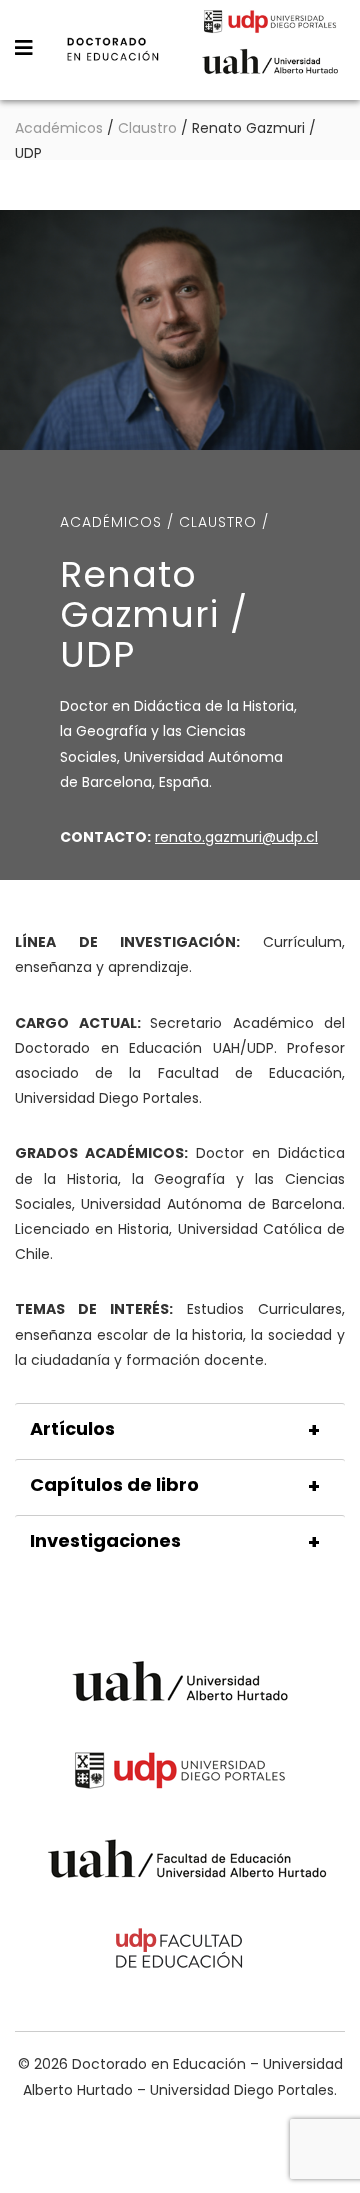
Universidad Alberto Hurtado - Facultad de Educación (187, 1862)
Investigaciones (105, 1541)
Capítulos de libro (114, 1485)
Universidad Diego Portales (270, 24)
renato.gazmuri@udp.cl (236, 837)
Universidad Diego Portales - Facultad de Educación (180, 1951)
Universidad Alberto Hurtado (270, 67)
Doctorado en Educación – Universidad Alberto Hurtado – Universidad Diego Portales (113, 63)
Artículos (72, 1429)
